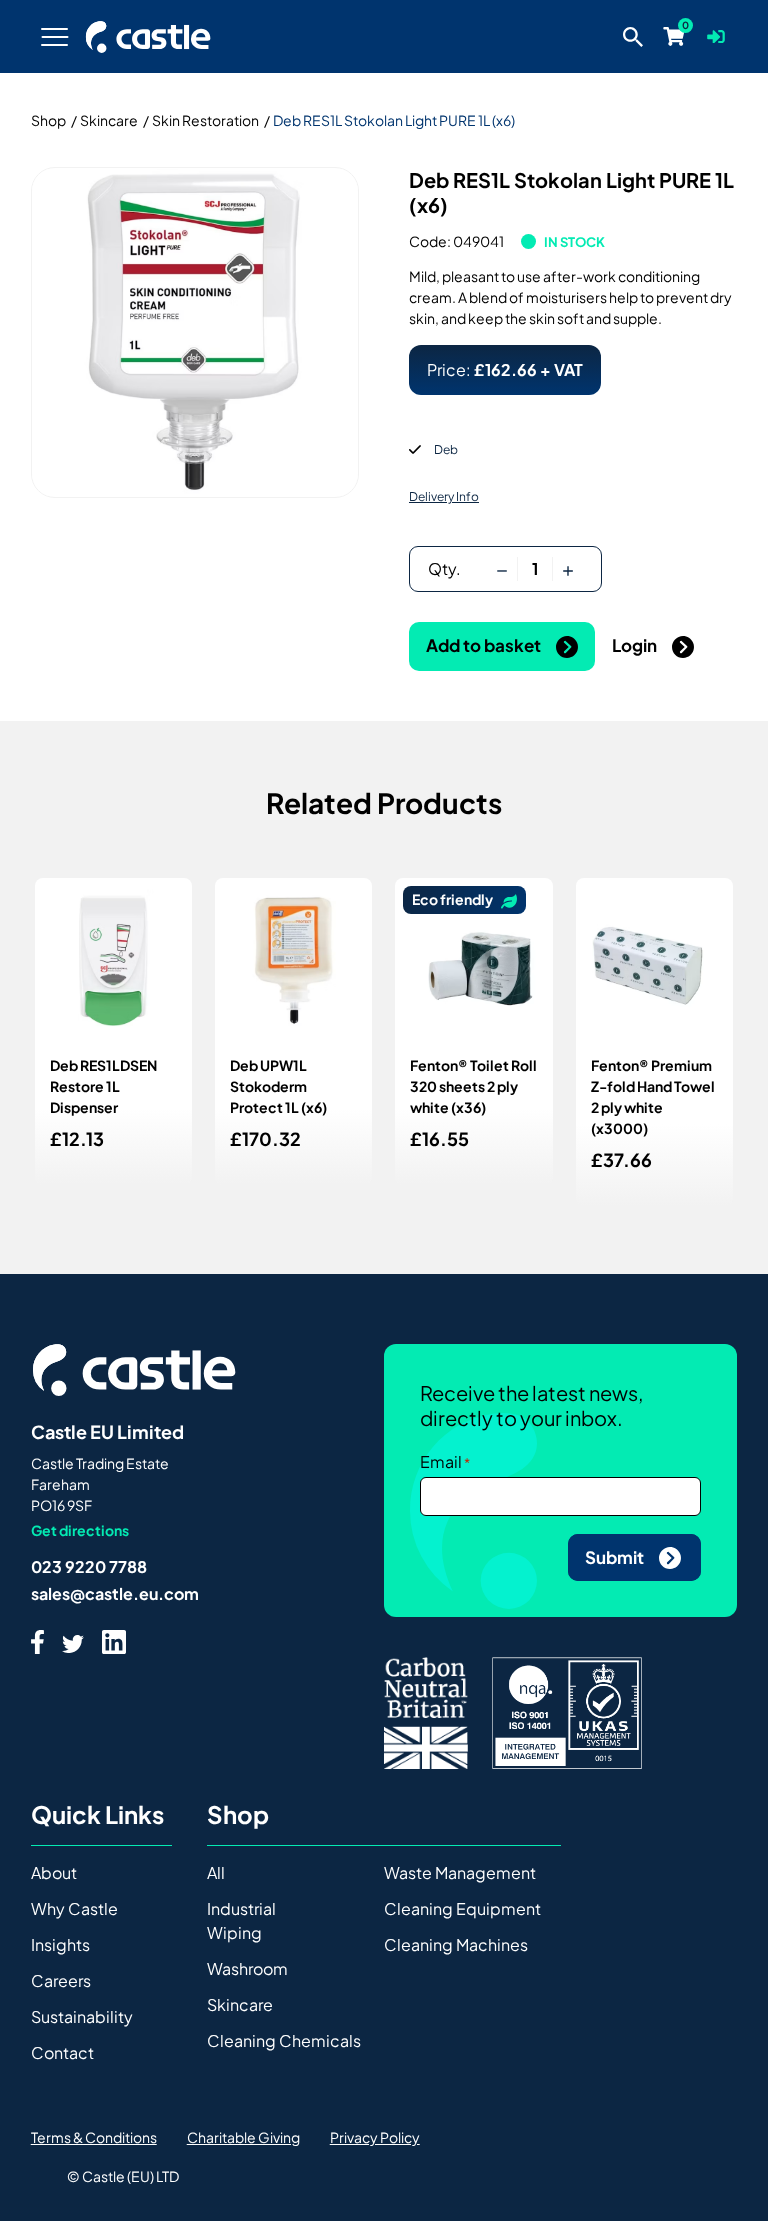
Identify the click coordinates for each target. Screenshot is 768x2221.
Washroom (247, 1968)
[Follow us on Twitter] (73, 1642)
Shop (48, 120)
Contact (62, 2052)
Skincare (109, 120)
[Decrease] (502, 569)
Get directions (80, 1530)
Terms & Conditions (94, 2137)
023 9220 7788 (89, 1566)
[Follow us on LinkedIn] (114, 1642)
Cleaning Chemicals (284, 2040)
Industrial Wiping (241, 1920)
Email (441, 1461)
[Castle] (148, 37)
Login (636, 645)
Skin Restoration (205, 120)
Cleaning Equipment (462, 1908)
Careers (61, 1980)
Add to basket (485, 645)
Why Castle (74, 1908)
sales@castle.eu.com (115, 1593)
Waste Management (460, 1872)
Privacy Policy (375, 2137)
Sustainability (82, 2016)
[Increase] (568, 569)
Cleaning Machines (456, 1944)
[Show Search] (633, 36)
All (216, 1872)
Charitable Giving (243, 2137)
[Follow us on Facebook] (37, 1642)
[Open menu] (55, 36)
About (54, 1872)
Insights (60, 1944)
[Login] (716, 36)
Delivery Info (444, 496)
